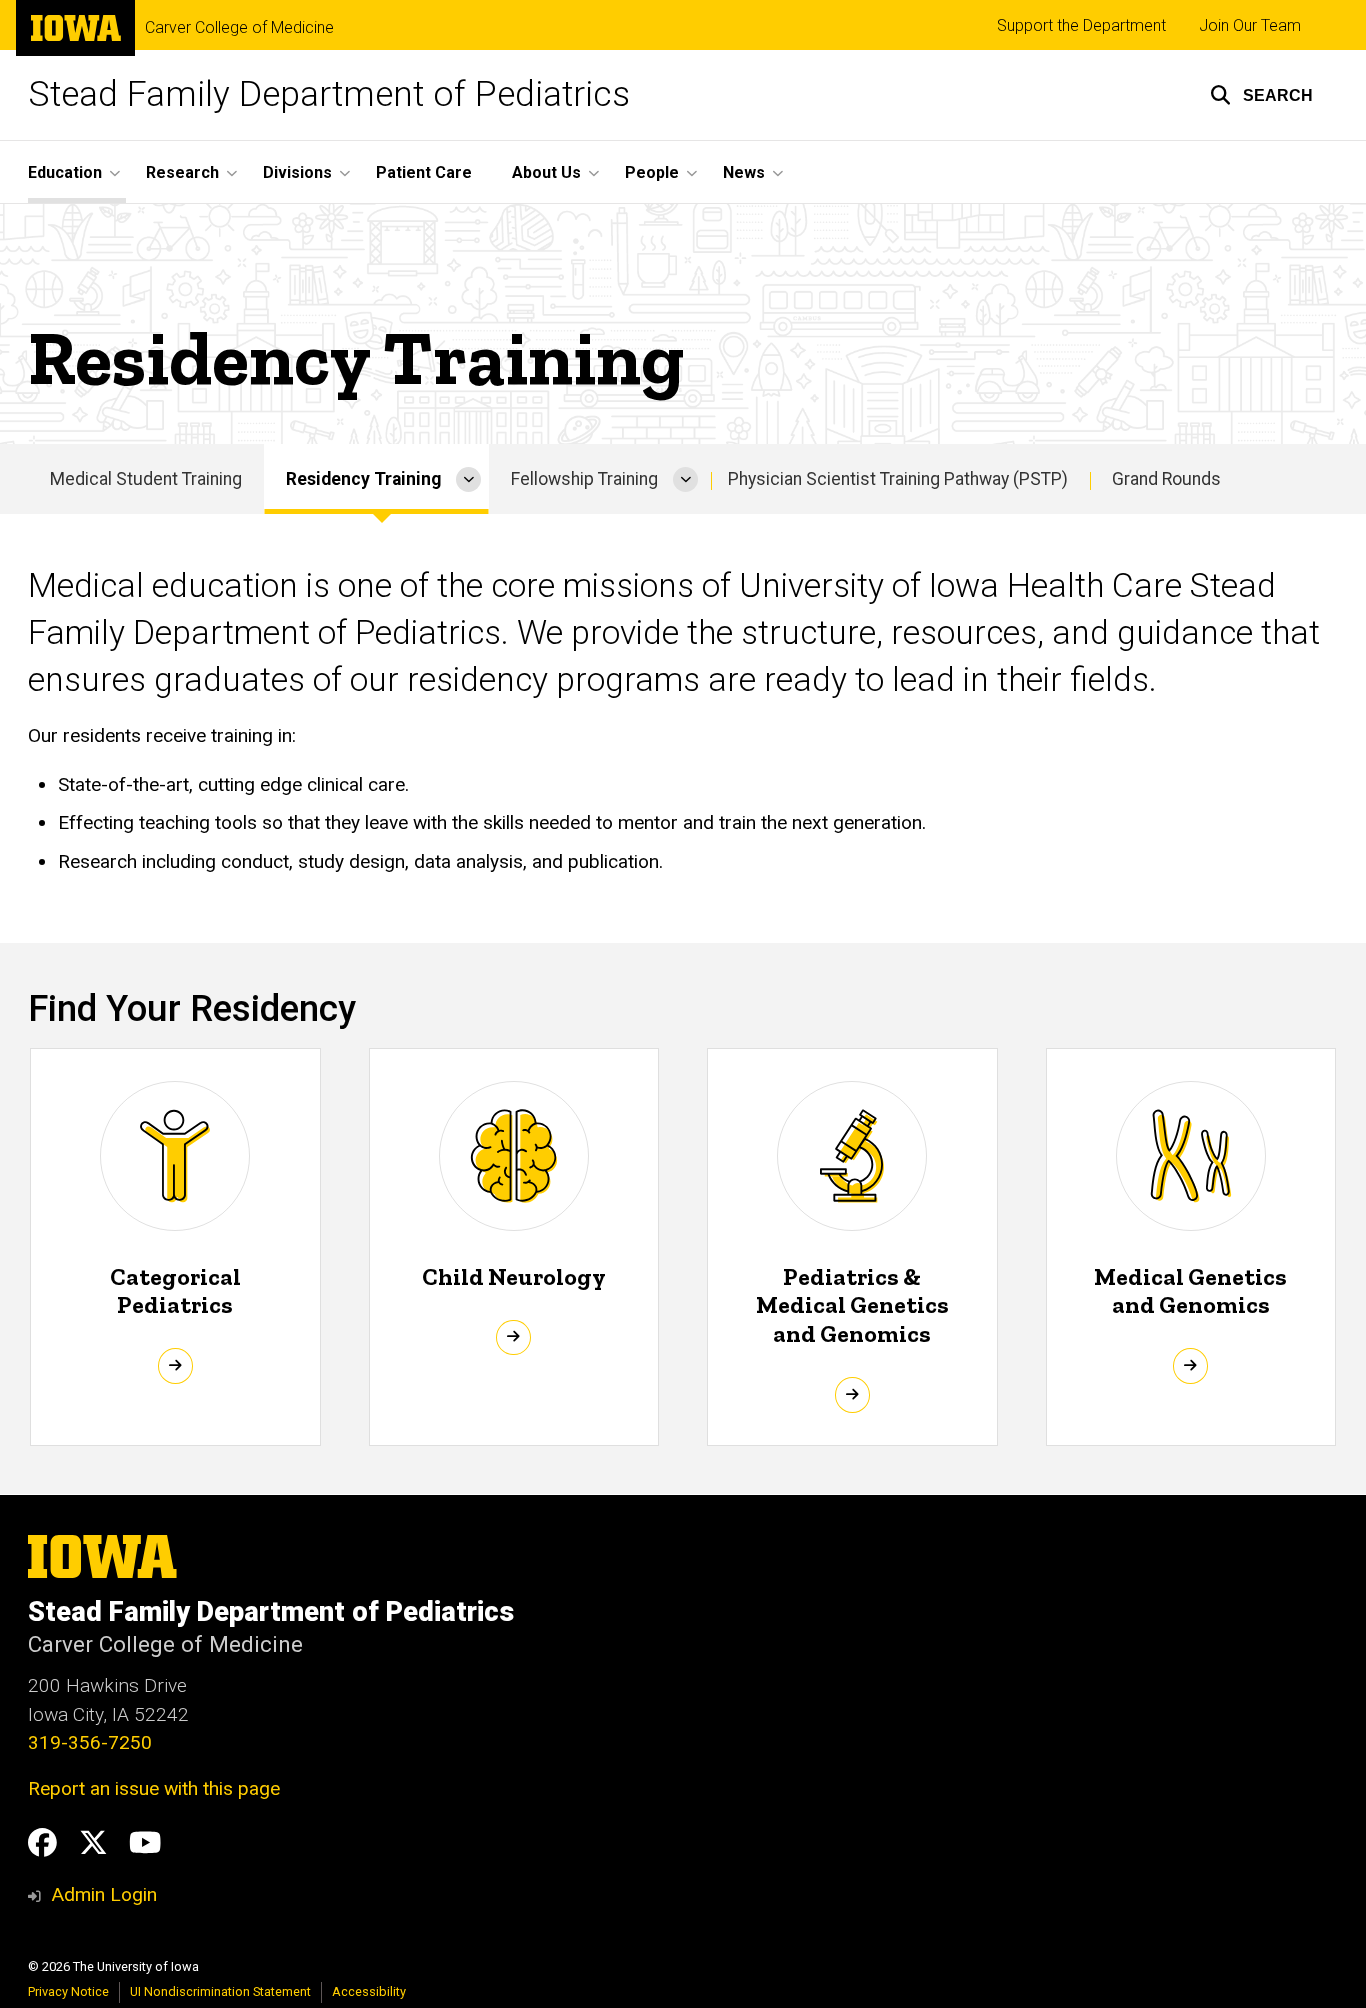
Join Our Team (1250, 25)
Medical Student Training (146, 479)
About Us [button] (546, 172)
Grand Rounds (1166, 479)
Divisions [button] (297, 172)
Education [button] (65, 172)
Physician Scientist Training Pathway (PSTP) (898, 479)
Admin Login (104, 1894)
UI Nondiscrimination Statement (220, 1991)
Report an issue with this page (154, 1788)
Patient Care (424, 172)
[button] (1261, 95)
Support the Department (1081, 25)
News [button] (744, 172)
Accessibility (369, 1991)
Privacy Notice (68, 1991)
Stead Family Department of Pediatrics (329, 94)
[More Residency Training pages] (468, 479)
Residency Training (363, 479)
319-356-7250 (90, 1742)
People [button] (652, 172)
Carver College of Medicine (239, 28)
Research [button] (182, 172)
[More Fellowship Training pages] (685, 479)
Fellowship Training (584, 479)
